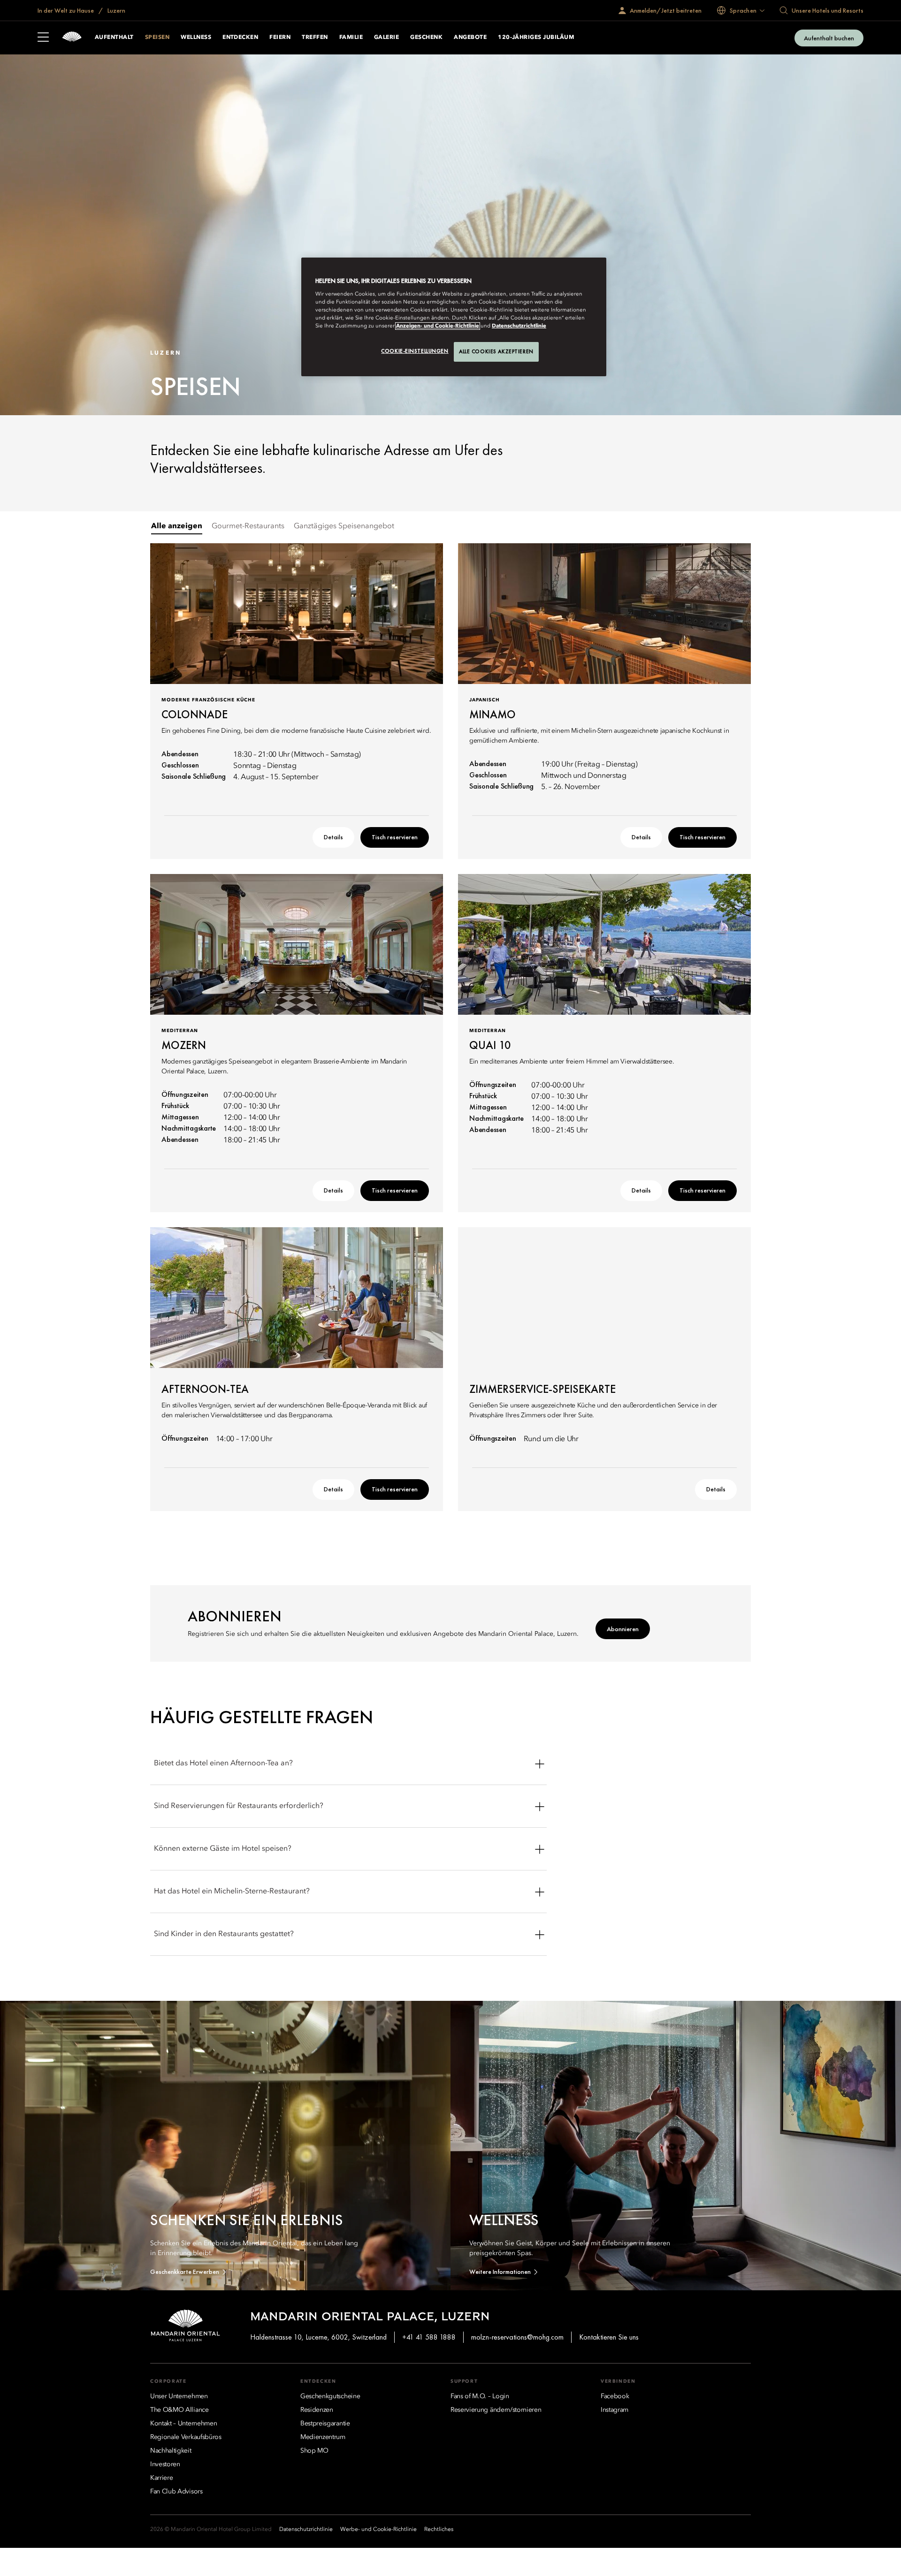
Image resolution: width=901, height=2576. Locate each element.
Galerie (386, 38)
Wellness (196, 38)
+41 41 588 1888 (429, 2337)
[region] (454, 317)
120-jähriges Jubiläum (536, 38)
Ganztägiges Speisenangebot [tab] (344, 526)
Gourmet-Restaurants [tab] (248, 526)
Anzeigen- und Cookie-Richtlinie (438, 326)
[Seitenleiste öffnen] (43, 38)
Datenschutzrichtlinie (519, 326)
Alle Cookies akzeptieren (496, 351)
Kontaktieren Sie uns (609, 2337)
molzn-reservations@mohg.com (517, 2337)
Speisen (157, 38)
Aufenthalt (114, 38)
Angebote (470, 38)
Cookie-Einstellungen (415, 351)
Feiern (280, 38)
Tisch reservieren (395, 837)
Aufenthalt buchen (829, 38)
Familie (351, 38)
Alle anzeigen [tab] (177, 526)
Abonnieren (623, 1629)
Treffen (315, 38)
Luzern (116, 10)
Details (333, 837)
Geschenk (426, 38)
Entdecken (240, 38)
